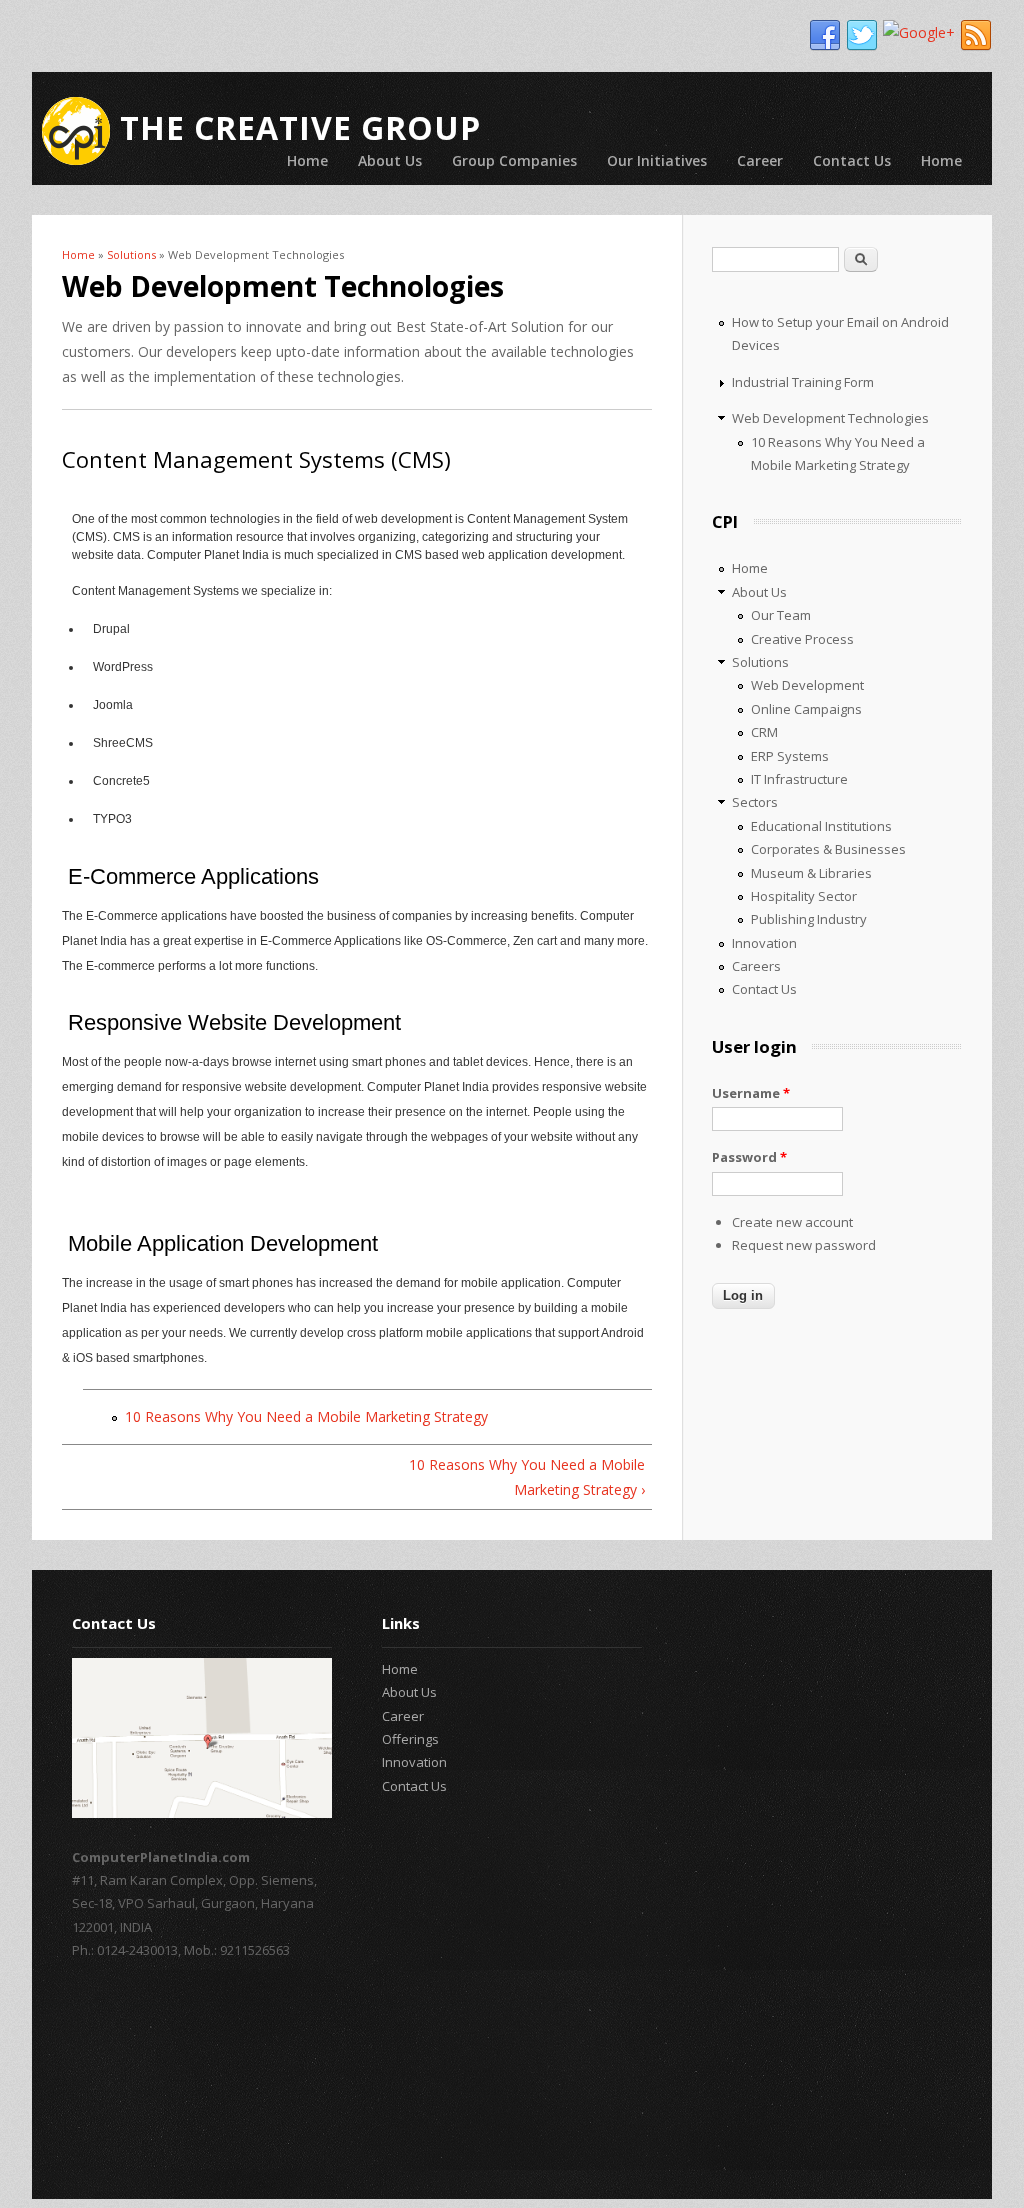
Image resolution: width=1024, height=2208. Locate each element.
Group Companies (514, 160)
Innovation (764, 943)
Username (751, 1093)
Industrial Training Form (803, 382)
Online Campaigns (806, 709)
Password (749, 1157)
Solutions (131, 254)
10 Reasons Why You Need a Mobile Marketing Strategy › (527, 1477)
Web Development (807, 685)
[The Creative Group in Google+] (919, 32)
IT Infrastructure (799, 779)
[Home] (76, 131)
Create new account (792, 1222)
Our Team (781, 615)
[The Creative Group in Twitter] (862, 36)
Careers (756, 966)
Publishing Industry (809, 919)
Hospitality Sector (804, 896)
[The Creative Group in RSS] (976, 36)
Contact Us (852, 160)
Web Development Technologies (830, 418)
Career (760, 160)
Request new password (804, 1245)
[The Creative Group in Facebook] (825, 36)
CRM (764, 732)
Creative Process (802, 639)
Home (307, 160)
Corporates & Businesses (828, 849)
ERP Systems (790, 756)
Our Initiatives (657, 160)
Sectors (755, 802)
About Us (390, 160)
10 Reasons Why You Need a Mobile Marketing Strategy (306, 1416)
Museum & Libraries (811, 873)
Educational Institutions (821, 826)
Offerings (410, 1739)
